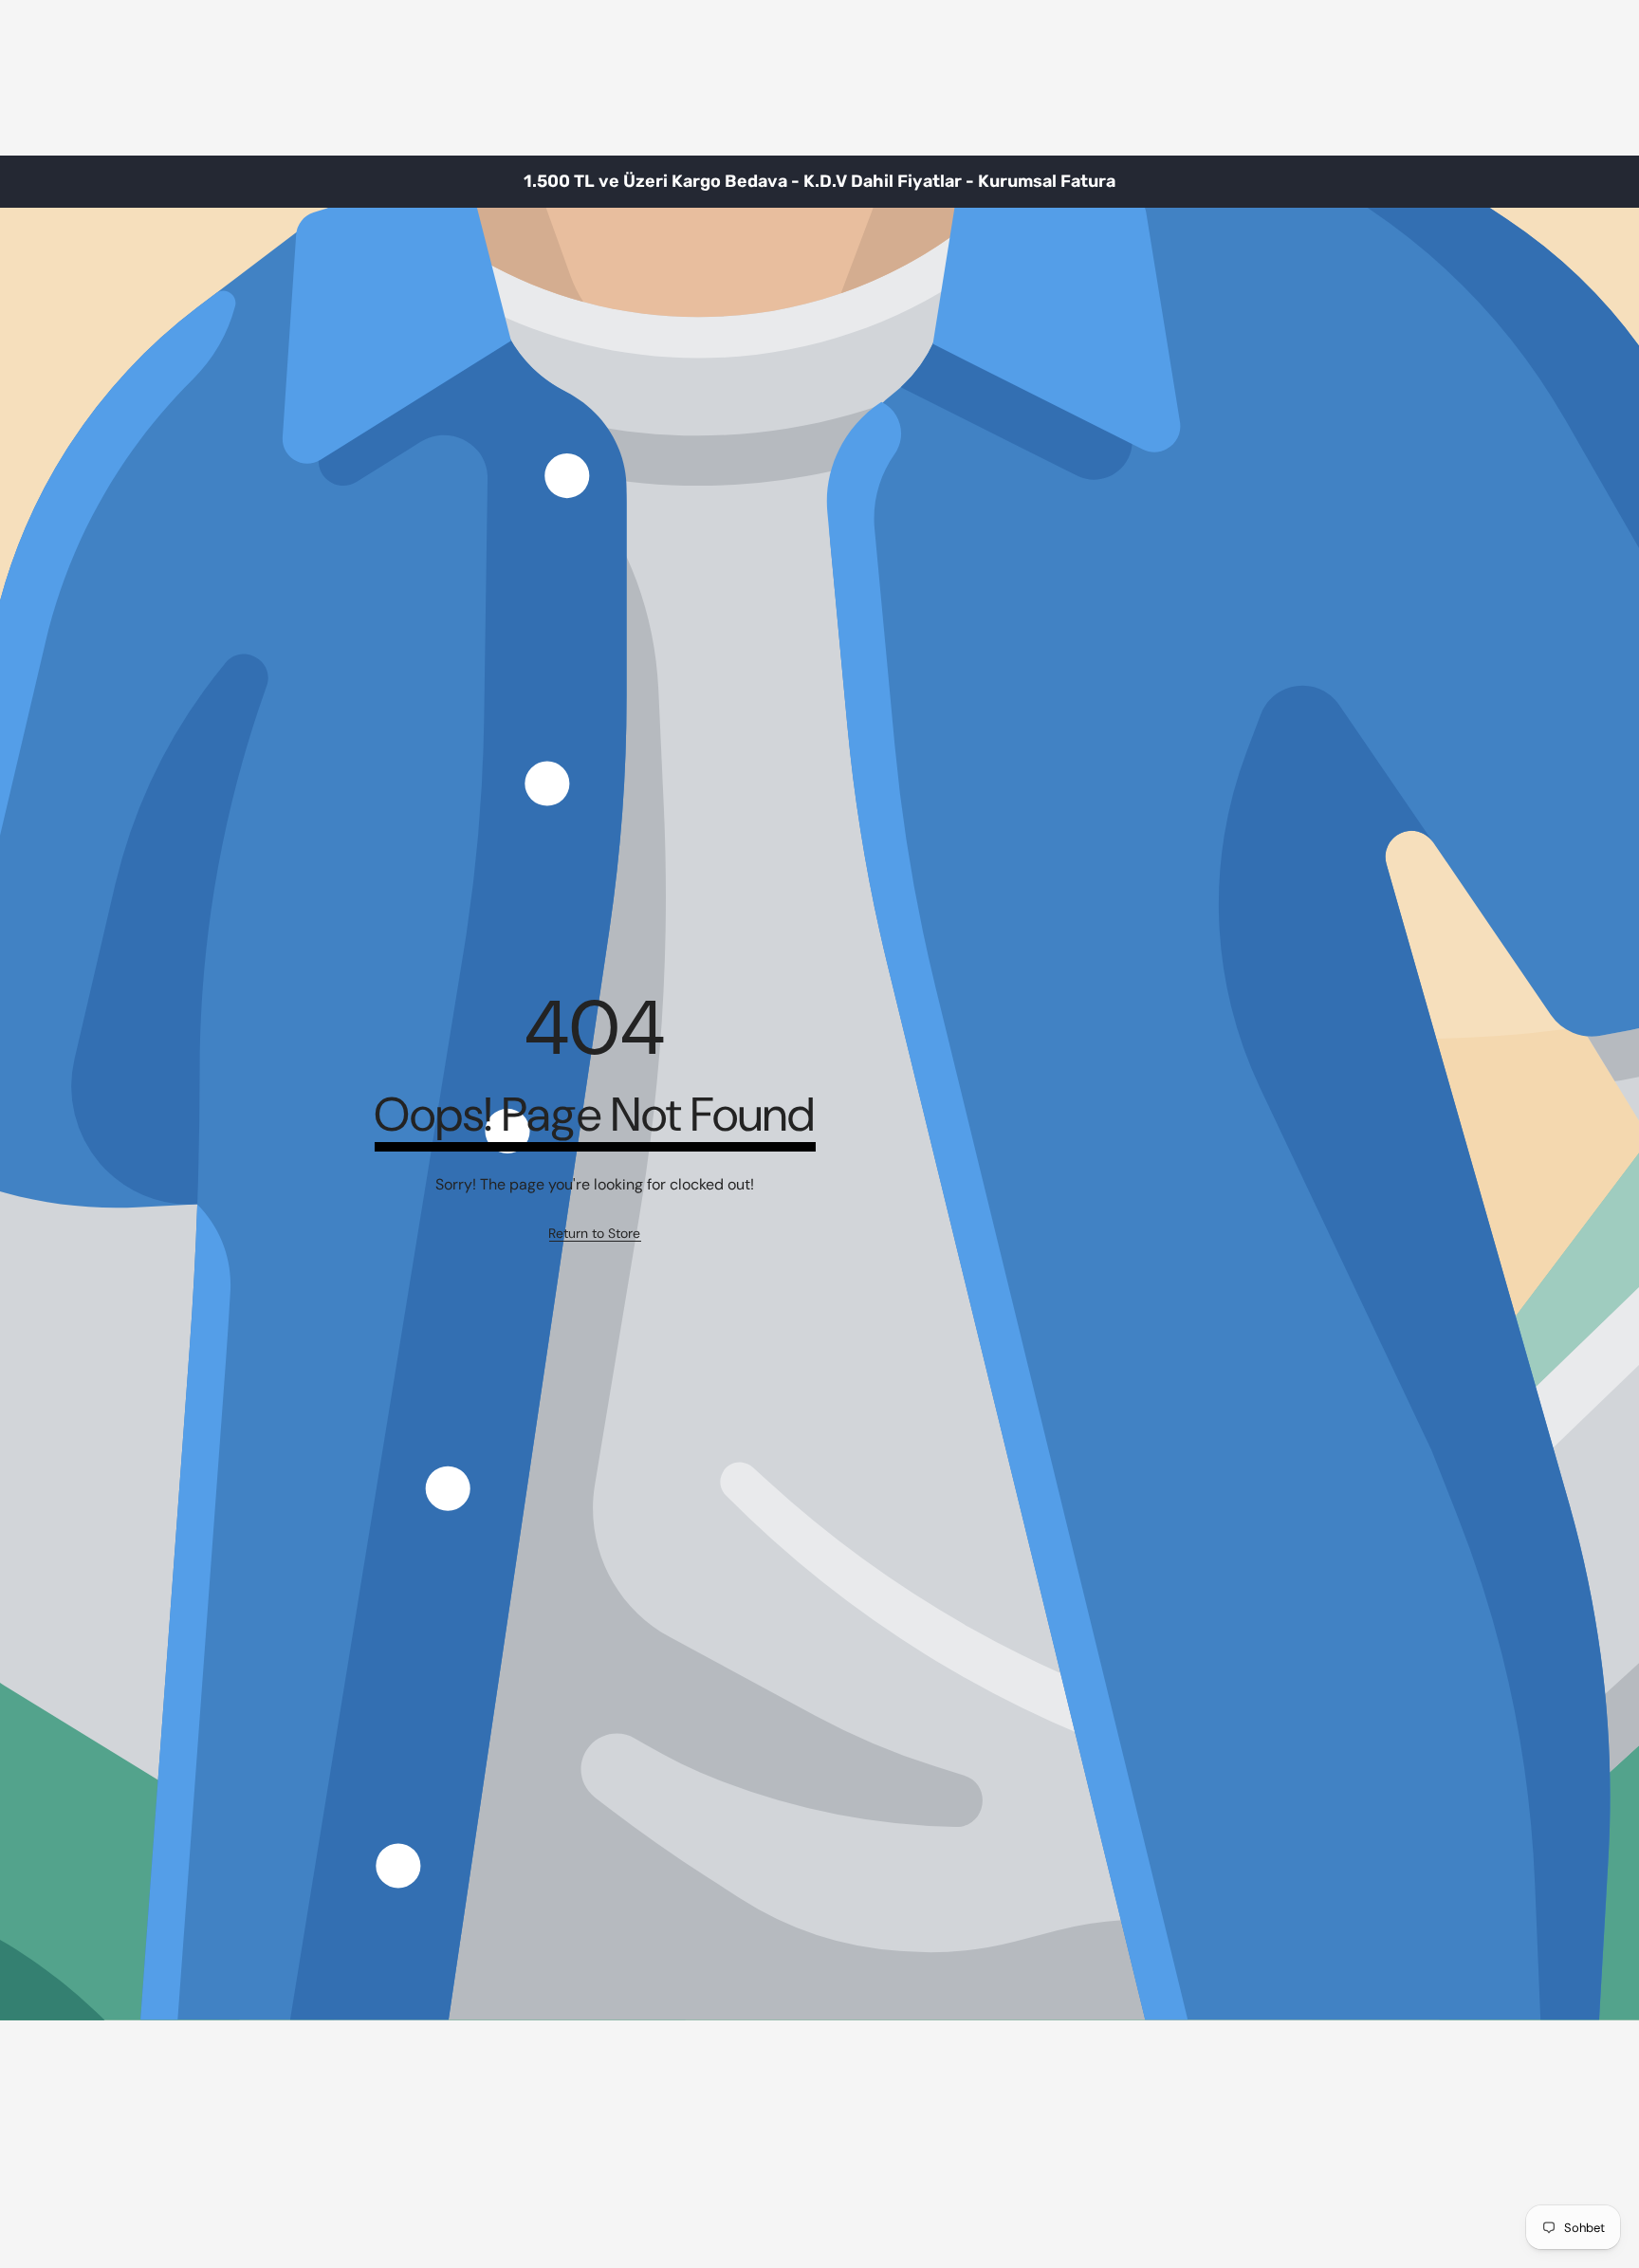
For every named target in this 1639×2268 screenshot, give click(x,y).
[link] (594, 1234)
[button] (1577, 181)
